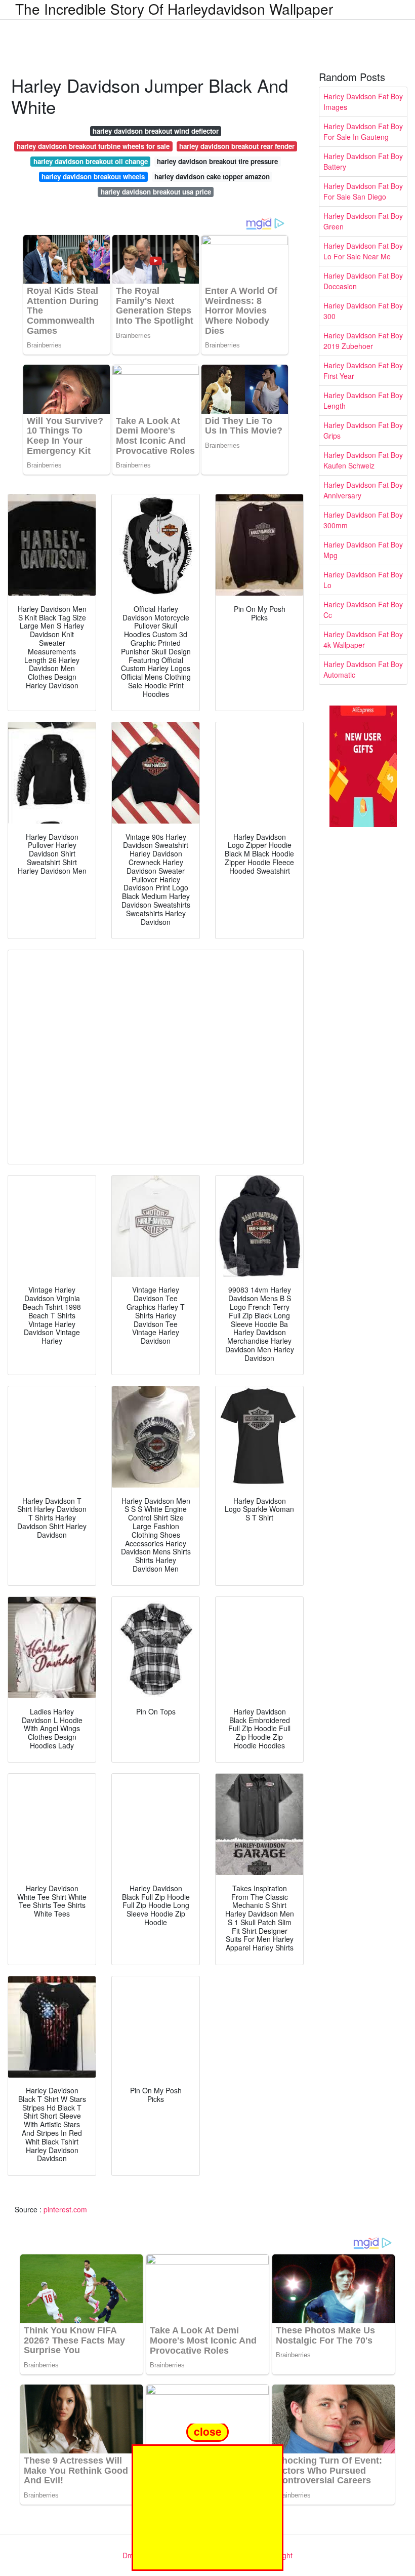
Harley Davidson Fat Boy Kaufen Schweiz (363, 460)
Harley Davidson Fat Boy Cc (363, 610)
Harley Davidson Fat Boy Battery (363, 161)
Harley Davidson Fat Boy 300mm (363, 520)
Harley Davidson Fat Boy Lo (363, 580)
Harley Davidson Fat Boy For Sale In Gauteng (363, 131)
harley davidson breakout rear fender (237, 146)
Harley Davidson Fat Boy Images (363, 102)
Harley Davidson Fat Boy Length (363, 400)
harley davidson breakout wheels (93, 177)
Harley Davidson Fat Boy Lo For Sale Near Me (363, 251)
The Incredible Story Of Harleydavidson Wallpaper (174, 9)
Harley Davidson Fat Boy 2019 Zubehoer (363, 341)
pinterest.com (65, 2209)
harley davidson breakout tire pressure (217, 161)
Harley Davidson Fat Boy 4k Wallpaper (363, 639)
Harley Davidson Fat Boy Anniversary (363, 490)
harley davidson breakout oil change (91, 161)
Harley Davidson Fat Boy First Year (363, 370)
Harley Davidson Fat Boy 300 (363, 311)
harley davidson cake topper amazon (212, 177)
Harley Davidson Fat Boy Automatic (363, 669)
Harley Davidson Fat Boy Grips (363, 430)
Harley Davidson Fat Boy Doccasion (363, 281)
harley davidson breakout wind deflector (156, 131)
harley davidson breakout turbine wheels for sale (93, 146)
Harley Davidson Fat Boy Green (363, 221)
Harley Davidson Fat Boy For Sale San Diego (363, 191)
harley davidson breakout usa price (156, 192)
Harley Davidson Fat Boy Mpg (363, 550)
